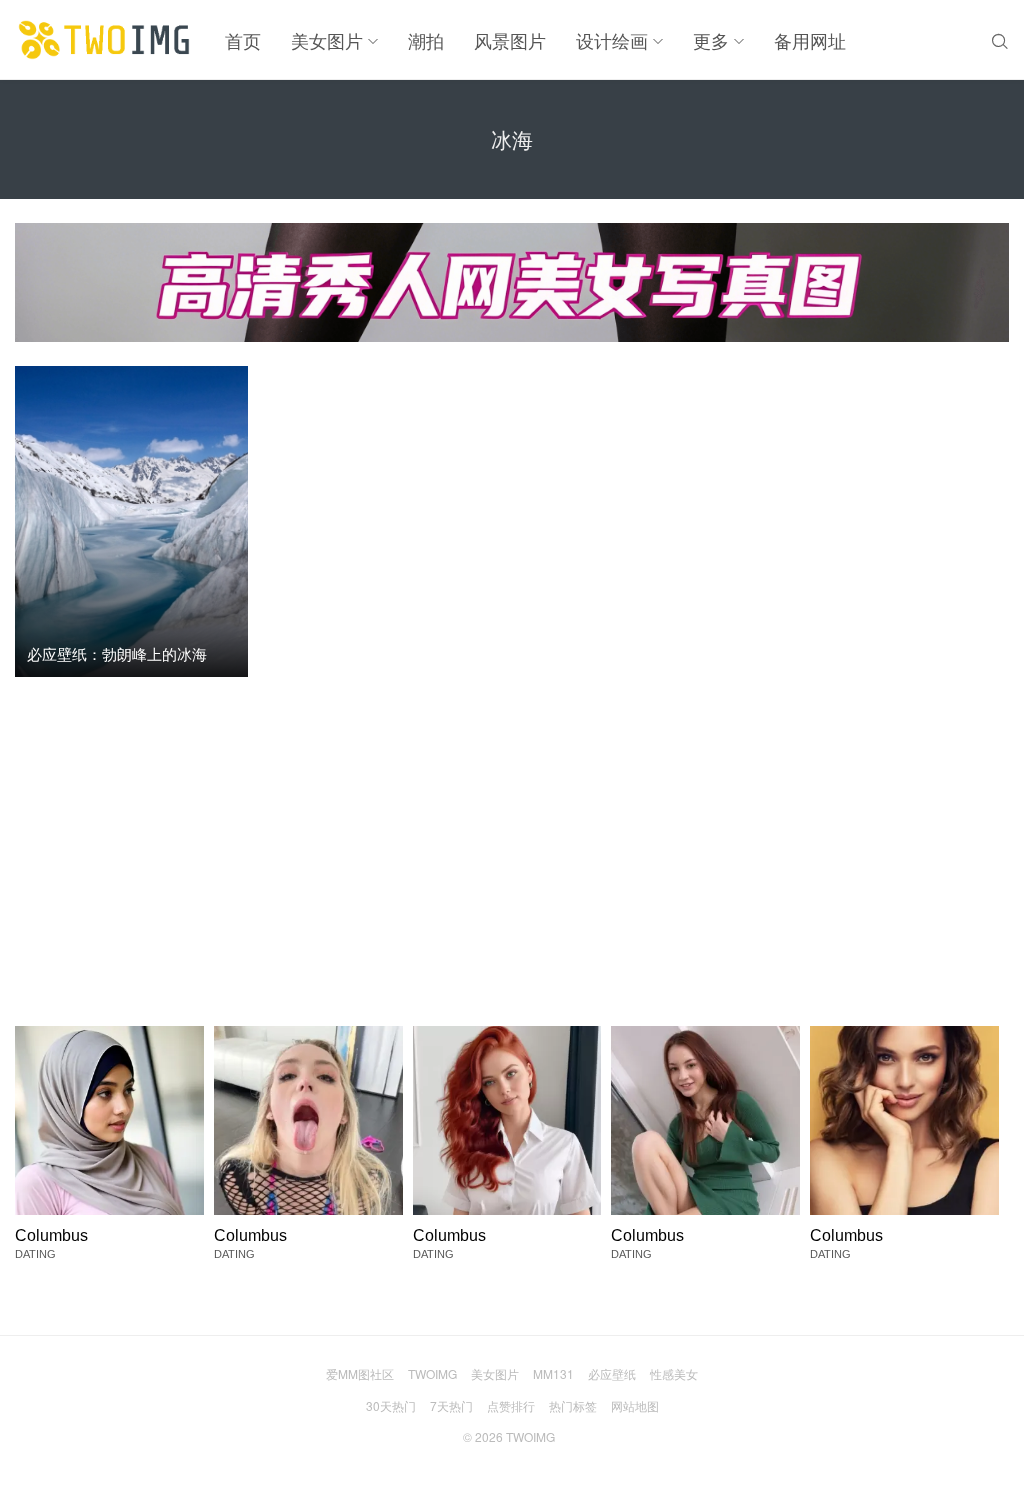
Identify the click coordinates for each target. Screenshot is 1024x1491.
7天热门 (451, 1405)
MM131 (553, 1373)
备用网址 (810, 40)
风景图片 (510, 40)
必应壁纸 (612, 1373)
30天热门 (391, 1405)
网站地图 (635, 1405)
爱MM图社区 (360, 1373)
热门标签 (573, 1405)
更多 (711, 40)
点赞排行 (511, 1405)
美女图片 (327, 40)
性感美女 (674, 1373)
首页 (243, 40)
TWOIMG (432, 1373)
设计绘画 (612, 40)
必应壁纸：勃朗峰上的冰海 (117, 653)
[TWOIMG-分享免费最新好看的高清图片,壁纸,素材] (105, 40)
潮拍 (426, 40)
